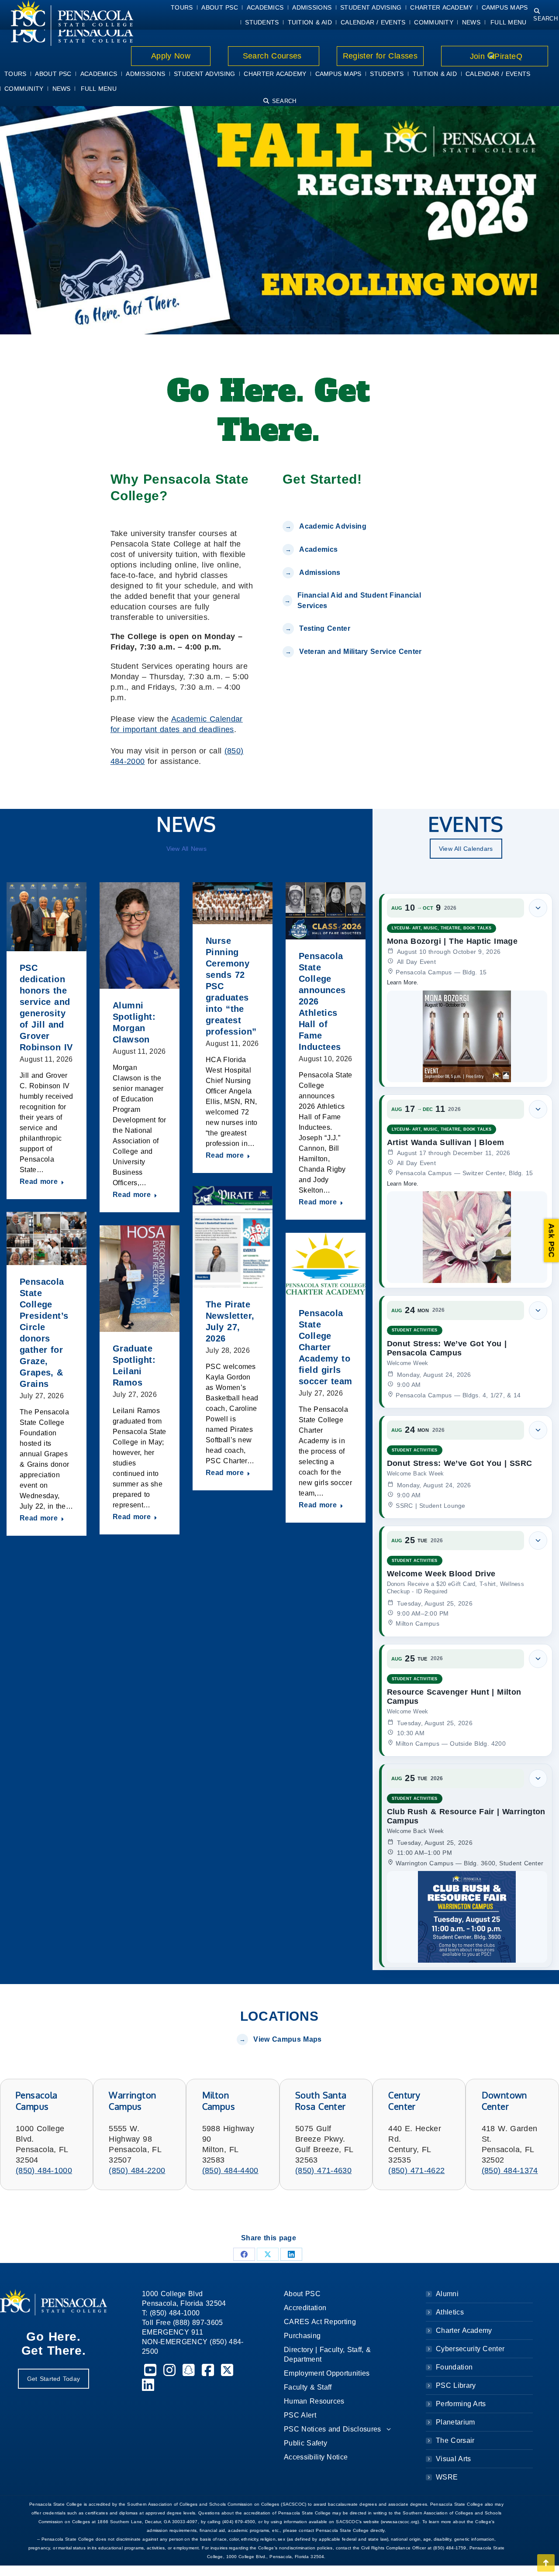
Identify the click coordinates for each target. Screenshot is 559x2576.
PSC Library (456, 2385)
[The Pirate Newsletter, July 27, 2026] (233, 1237)
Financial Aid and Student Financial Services (359, 600)
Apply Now (171, 56)
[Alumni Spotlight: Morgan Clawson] (140, 935)
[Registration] (279, 218)
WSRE (447, 2477)
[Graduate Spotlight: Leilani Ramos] (140, 1279)
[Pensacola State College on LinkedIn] (148, 2388)
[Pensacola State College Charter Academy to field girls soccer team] (326, 1265)
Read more (39, 1181)
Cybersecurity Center (470, 2349)
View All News (186, 849)
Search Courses (273, 56)
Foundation (454, 2367)
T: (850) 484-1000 (171, 2313)
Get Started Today (53, 2379)
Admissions (320, 573)
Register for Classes (380, 56)
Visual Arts (453, 2459)
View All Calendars (466, 849)
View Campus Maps (287, 2039)
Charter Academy (464, 2330)
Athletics (450, 2312)
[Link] (67, 31)
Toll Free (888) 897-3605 (183, 2323)
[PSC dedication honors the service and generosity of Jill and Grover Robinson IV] (47, 917)
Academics (318, 549)
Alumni (447, 2294)
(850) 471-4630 (323, 2170)
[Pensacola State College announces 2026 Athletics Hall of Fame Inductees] (326, 911)
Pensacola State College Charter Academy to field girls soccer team (326, 1347)
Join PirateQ (495, 56)
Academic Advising (333, 526)
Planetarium (455, 2422)
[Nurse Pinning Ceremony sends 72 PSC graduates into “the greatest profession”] (233, 903)
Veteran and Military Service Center (360, 652)
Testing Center (326, 628)
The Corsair (455, 2440)
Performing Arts (461, 2404)
